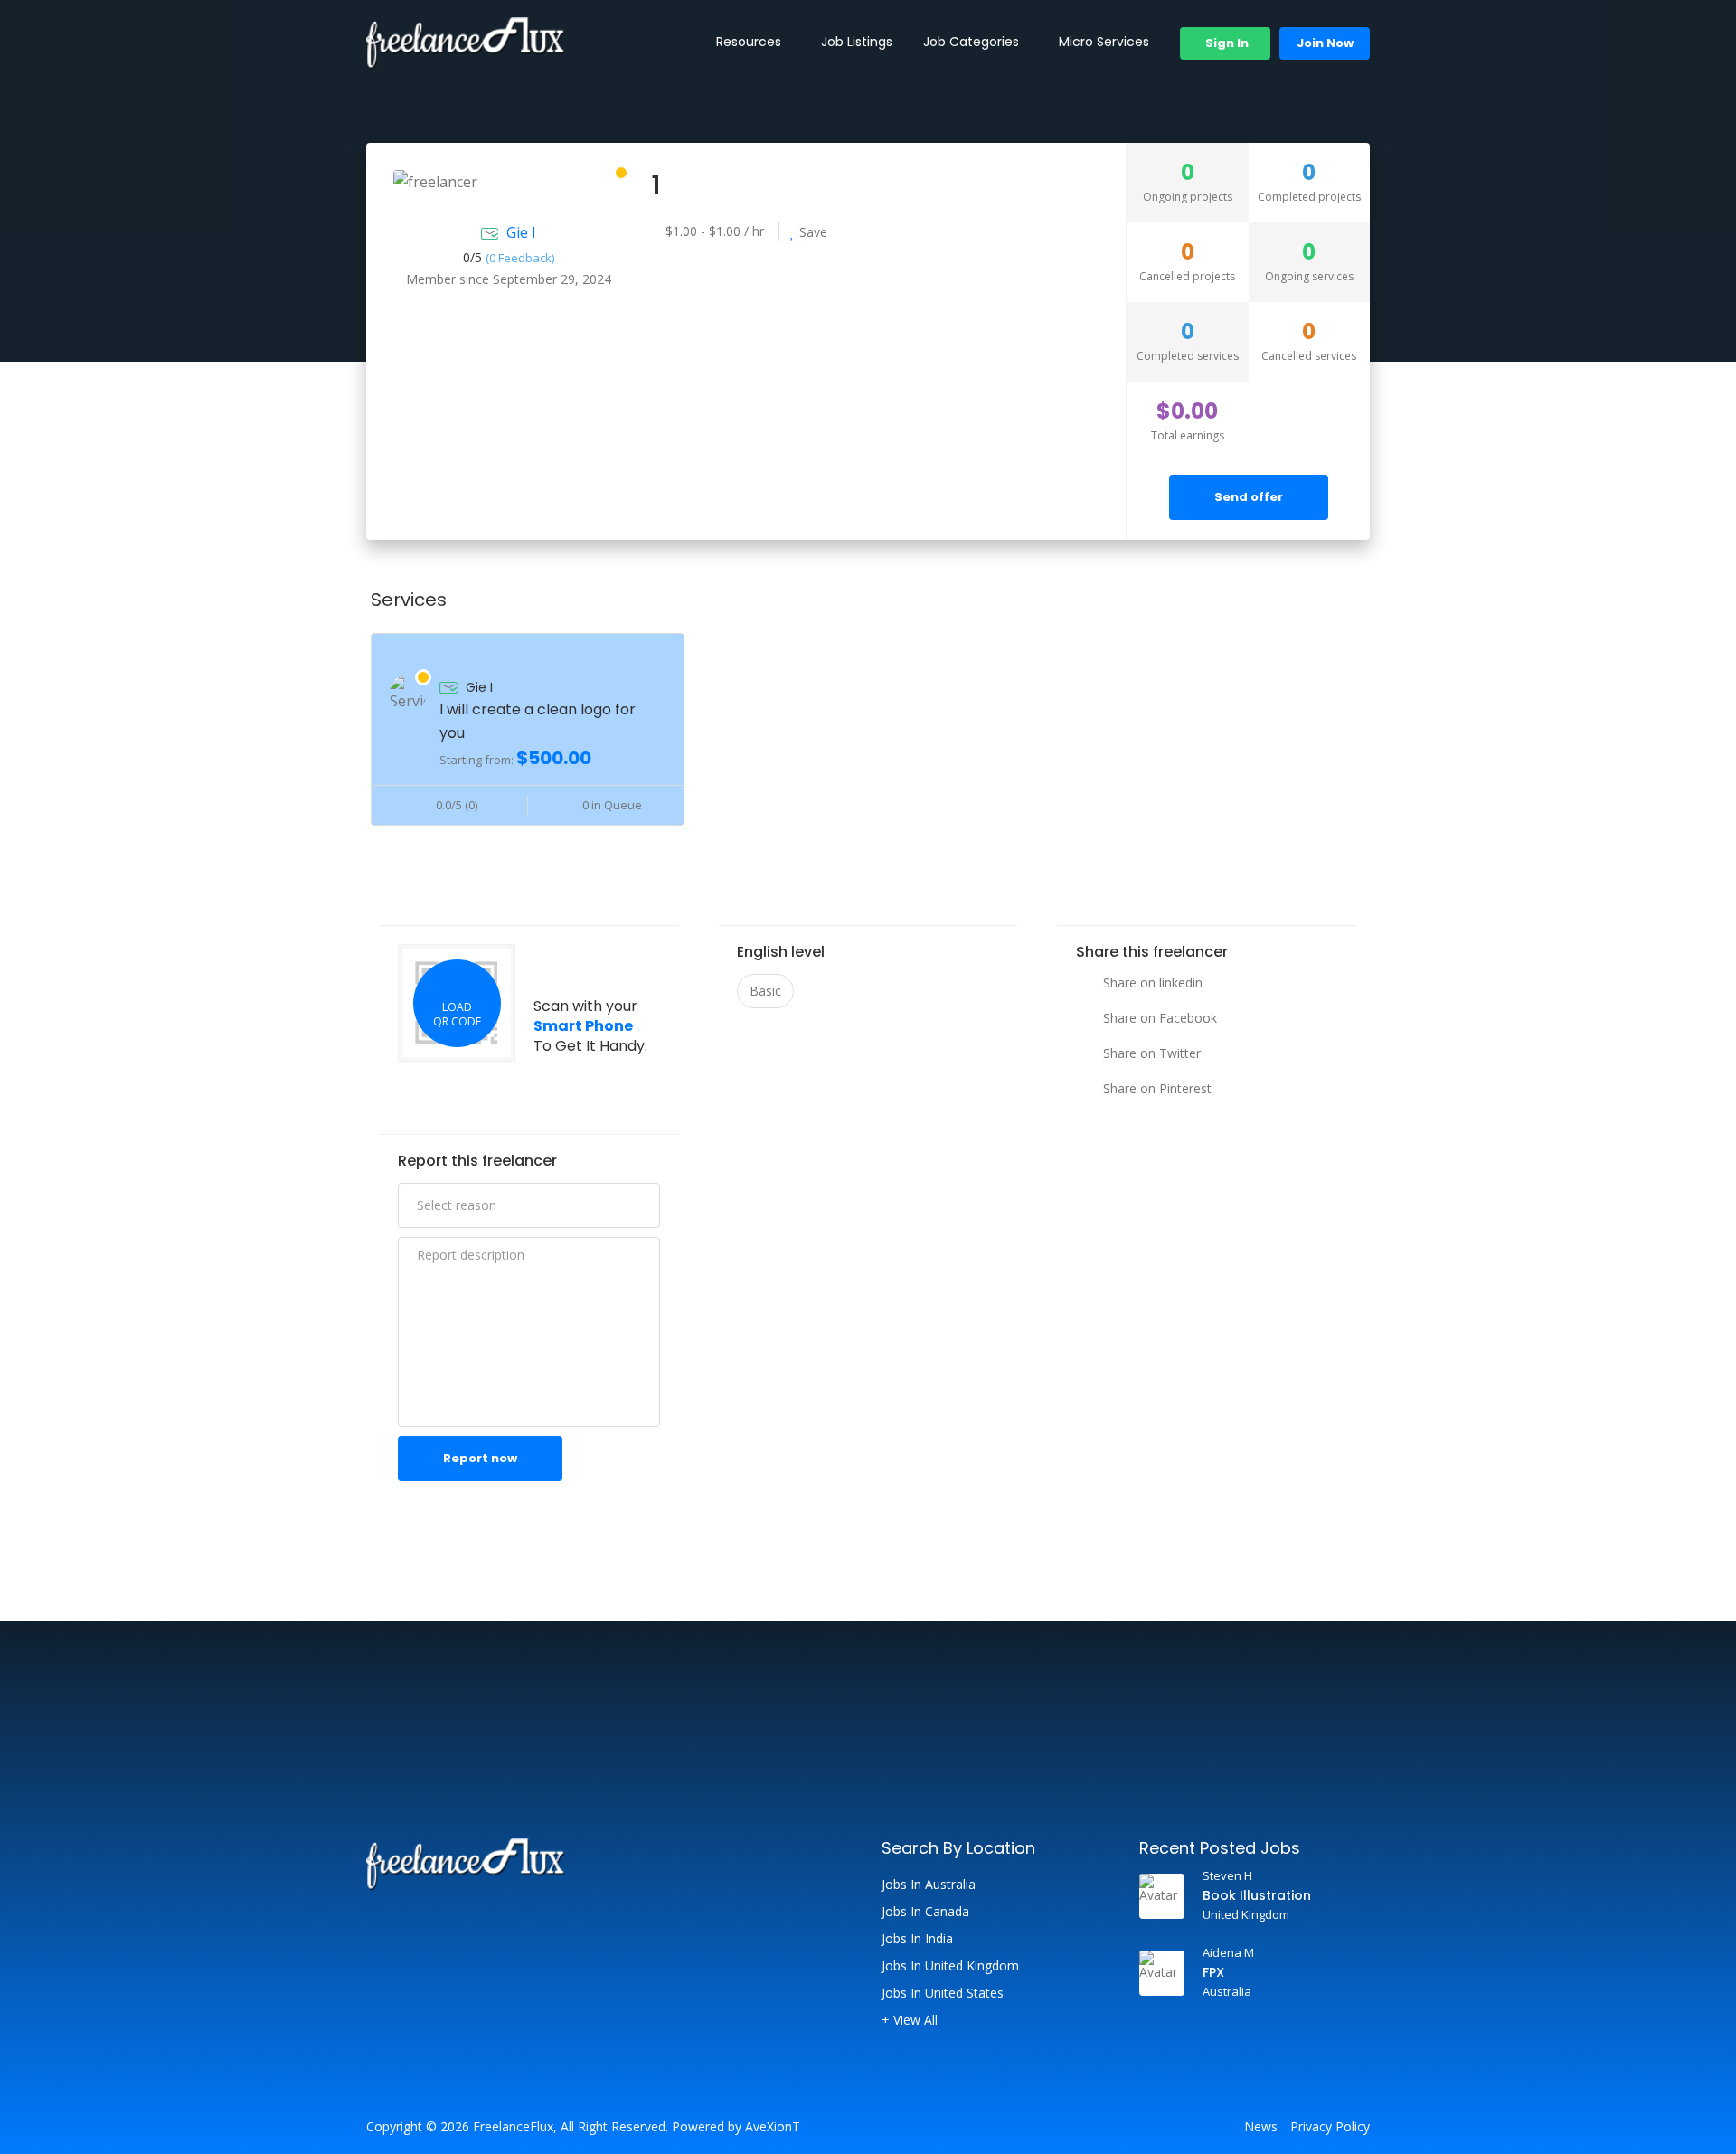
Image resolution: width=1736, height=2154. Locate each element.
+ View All (910, 2020)
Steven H (1227, 1875)
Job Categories (971, 42)
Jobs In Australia (929, 1885)
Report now (480, 1458)
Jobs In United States (943, 1993)
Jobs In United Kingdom (950, 1966)
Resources (749, 42)
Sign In (1226, 43)
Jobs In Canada (925, 1912)
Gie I (521, 232)
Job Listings (857, 42)
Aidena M (1228, 1952)
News (1261, 2127)
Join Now (1325, 43)
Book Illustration (1257, 1895)
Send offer (1249, 497)
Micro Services (1104, 42)
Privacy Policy (1330, 2127)
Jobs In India (917, 1939)
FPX (1213, 1972)
